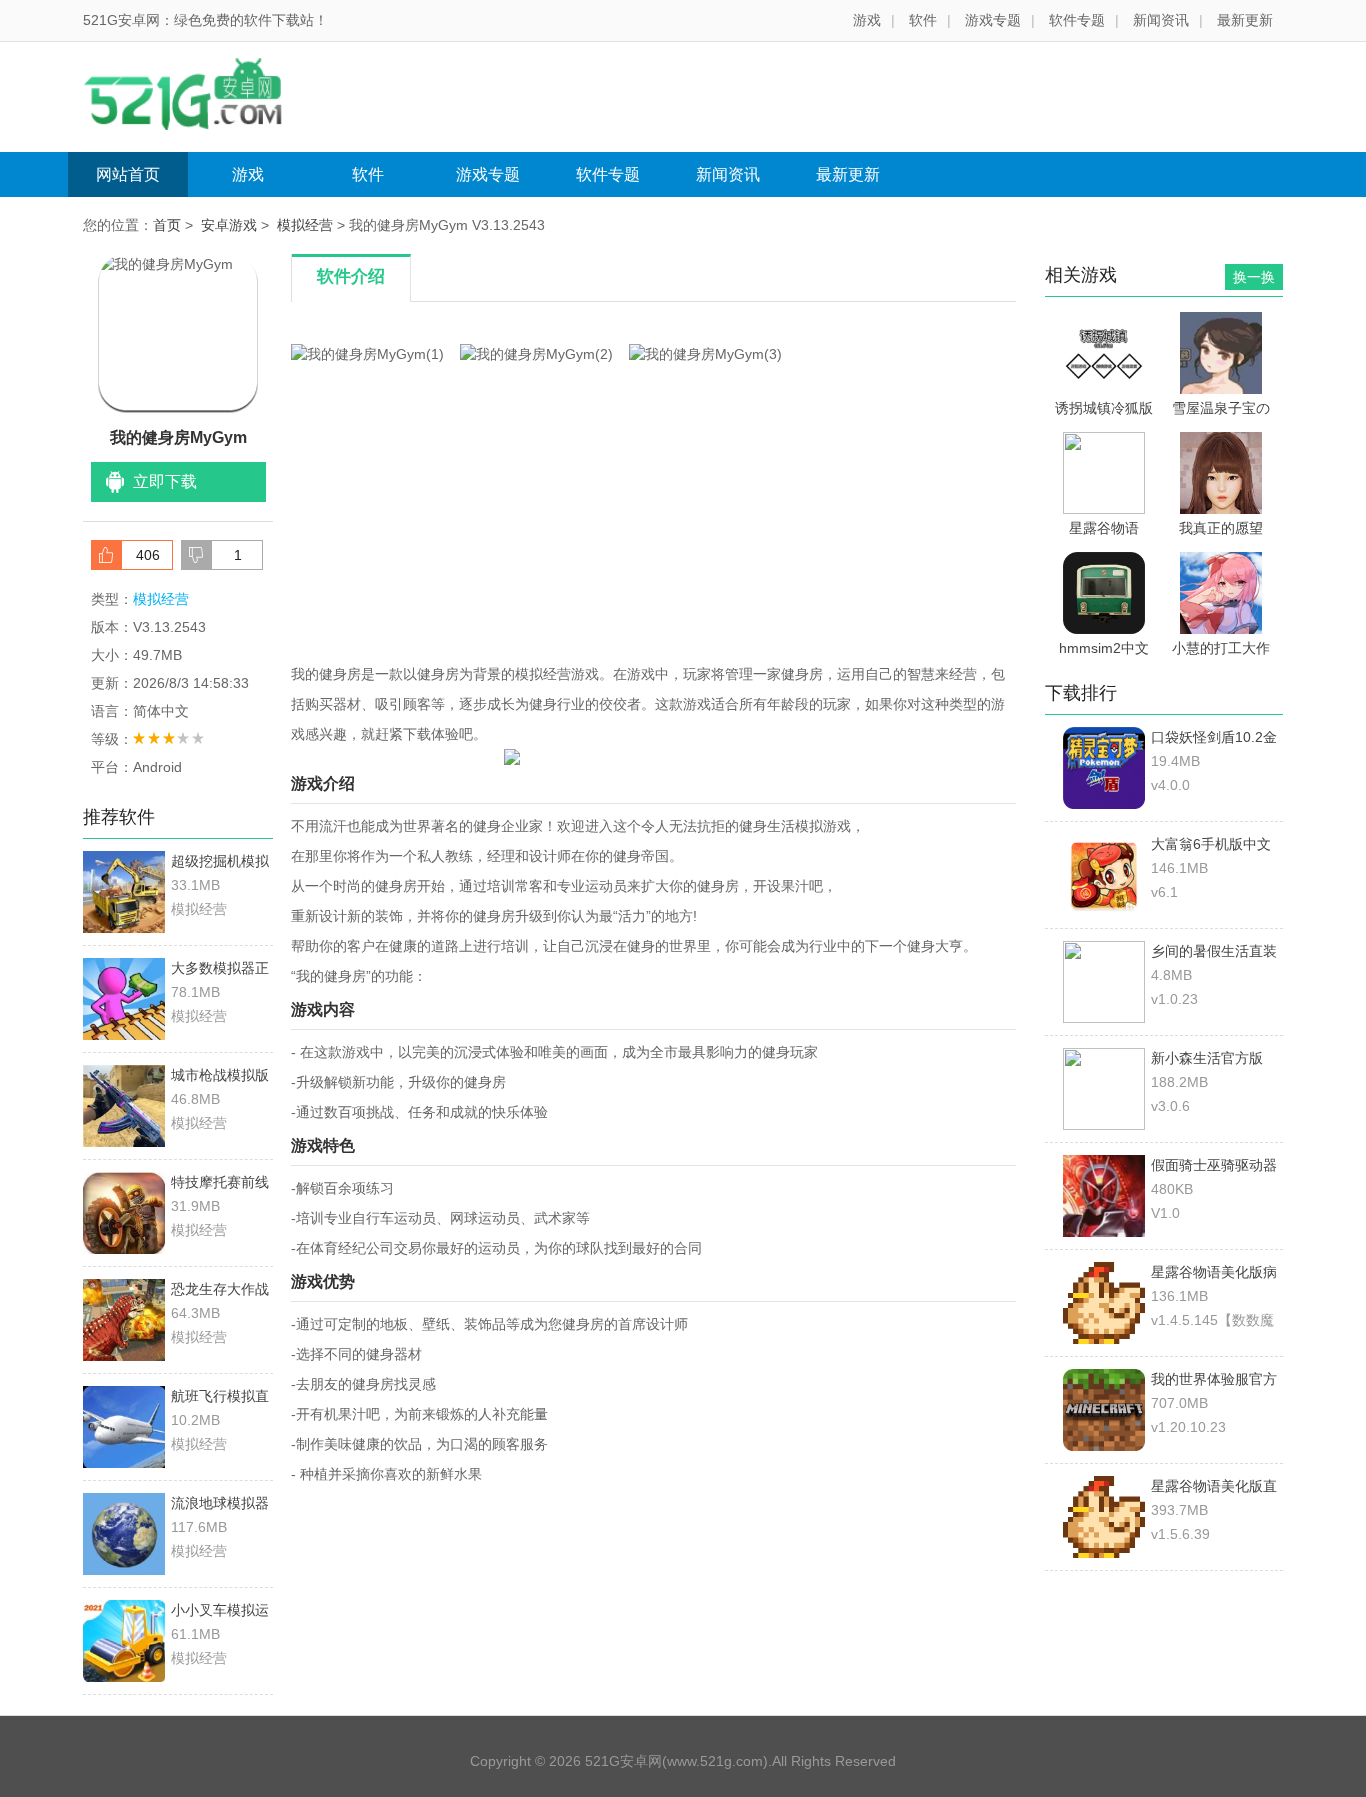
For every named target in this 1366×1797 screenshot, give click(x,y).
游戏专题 (993, 20)
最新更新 (1245, 20)
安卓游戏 (229, 225)
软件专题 (1077, 20)
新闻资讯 (1161, 20)
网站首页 (128, 174)
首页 (167, 225)
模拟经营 (305, 225)
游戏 (867, 20)
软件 (923, 20)
